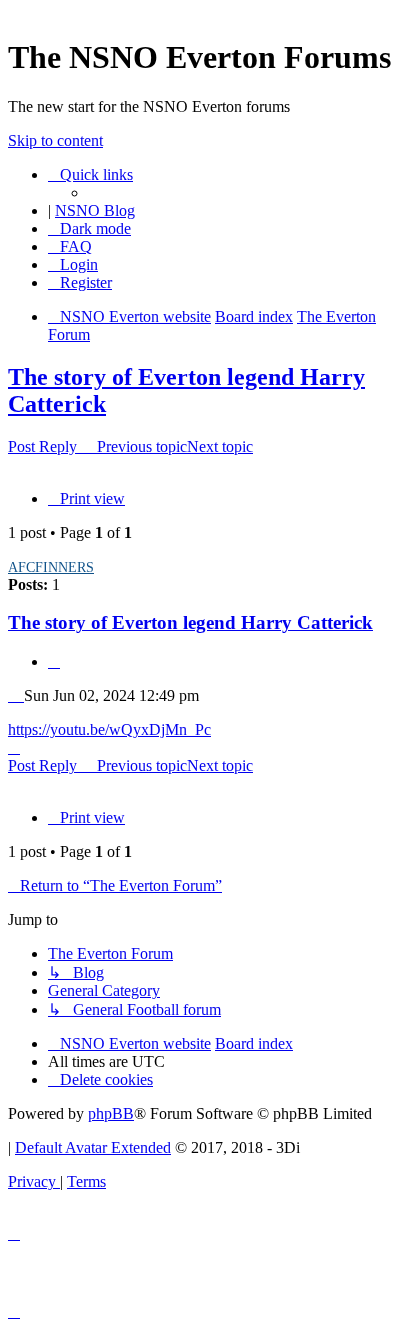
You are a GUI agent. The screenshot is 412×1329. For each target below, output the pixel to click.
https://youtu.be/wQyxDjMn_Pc (109, 729)
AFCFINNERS (51, 567)
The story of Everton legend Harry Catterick (190, 622)
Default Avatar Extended (93, 1147)
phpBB (111, 1113)
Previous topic (142, 446)
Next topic (220, 446)
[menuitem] (70, 246)
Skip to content (55, 140)
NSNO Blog (95, 210)
